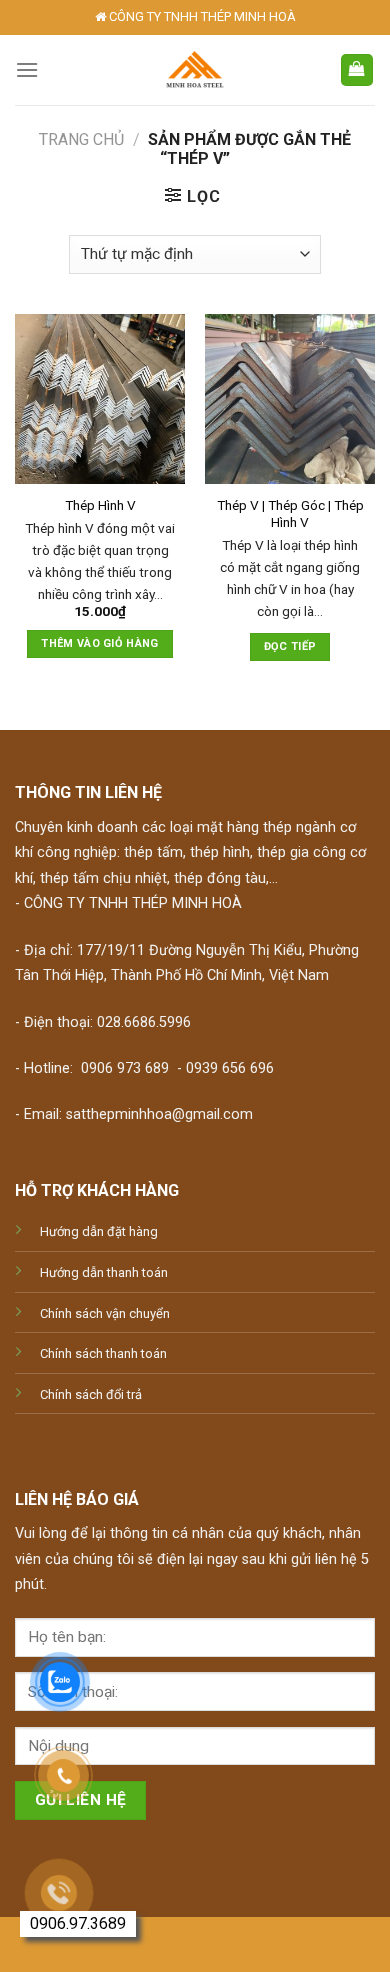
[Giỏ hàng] (357, 70)
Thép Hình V (100, 505)
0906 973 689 (125, 1068)
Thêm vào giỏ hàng (100, 643)
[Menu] (27, 69)
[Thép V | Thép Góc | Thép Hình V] (290, 399)
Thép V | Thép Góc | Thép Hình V (290, 514)
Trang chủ (81, 139)
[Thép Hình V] (100, 399)
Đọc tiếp (290, 646)
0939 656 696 (230, 1068)
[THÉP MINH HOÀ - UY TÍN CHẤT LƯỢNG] (195, 70)
